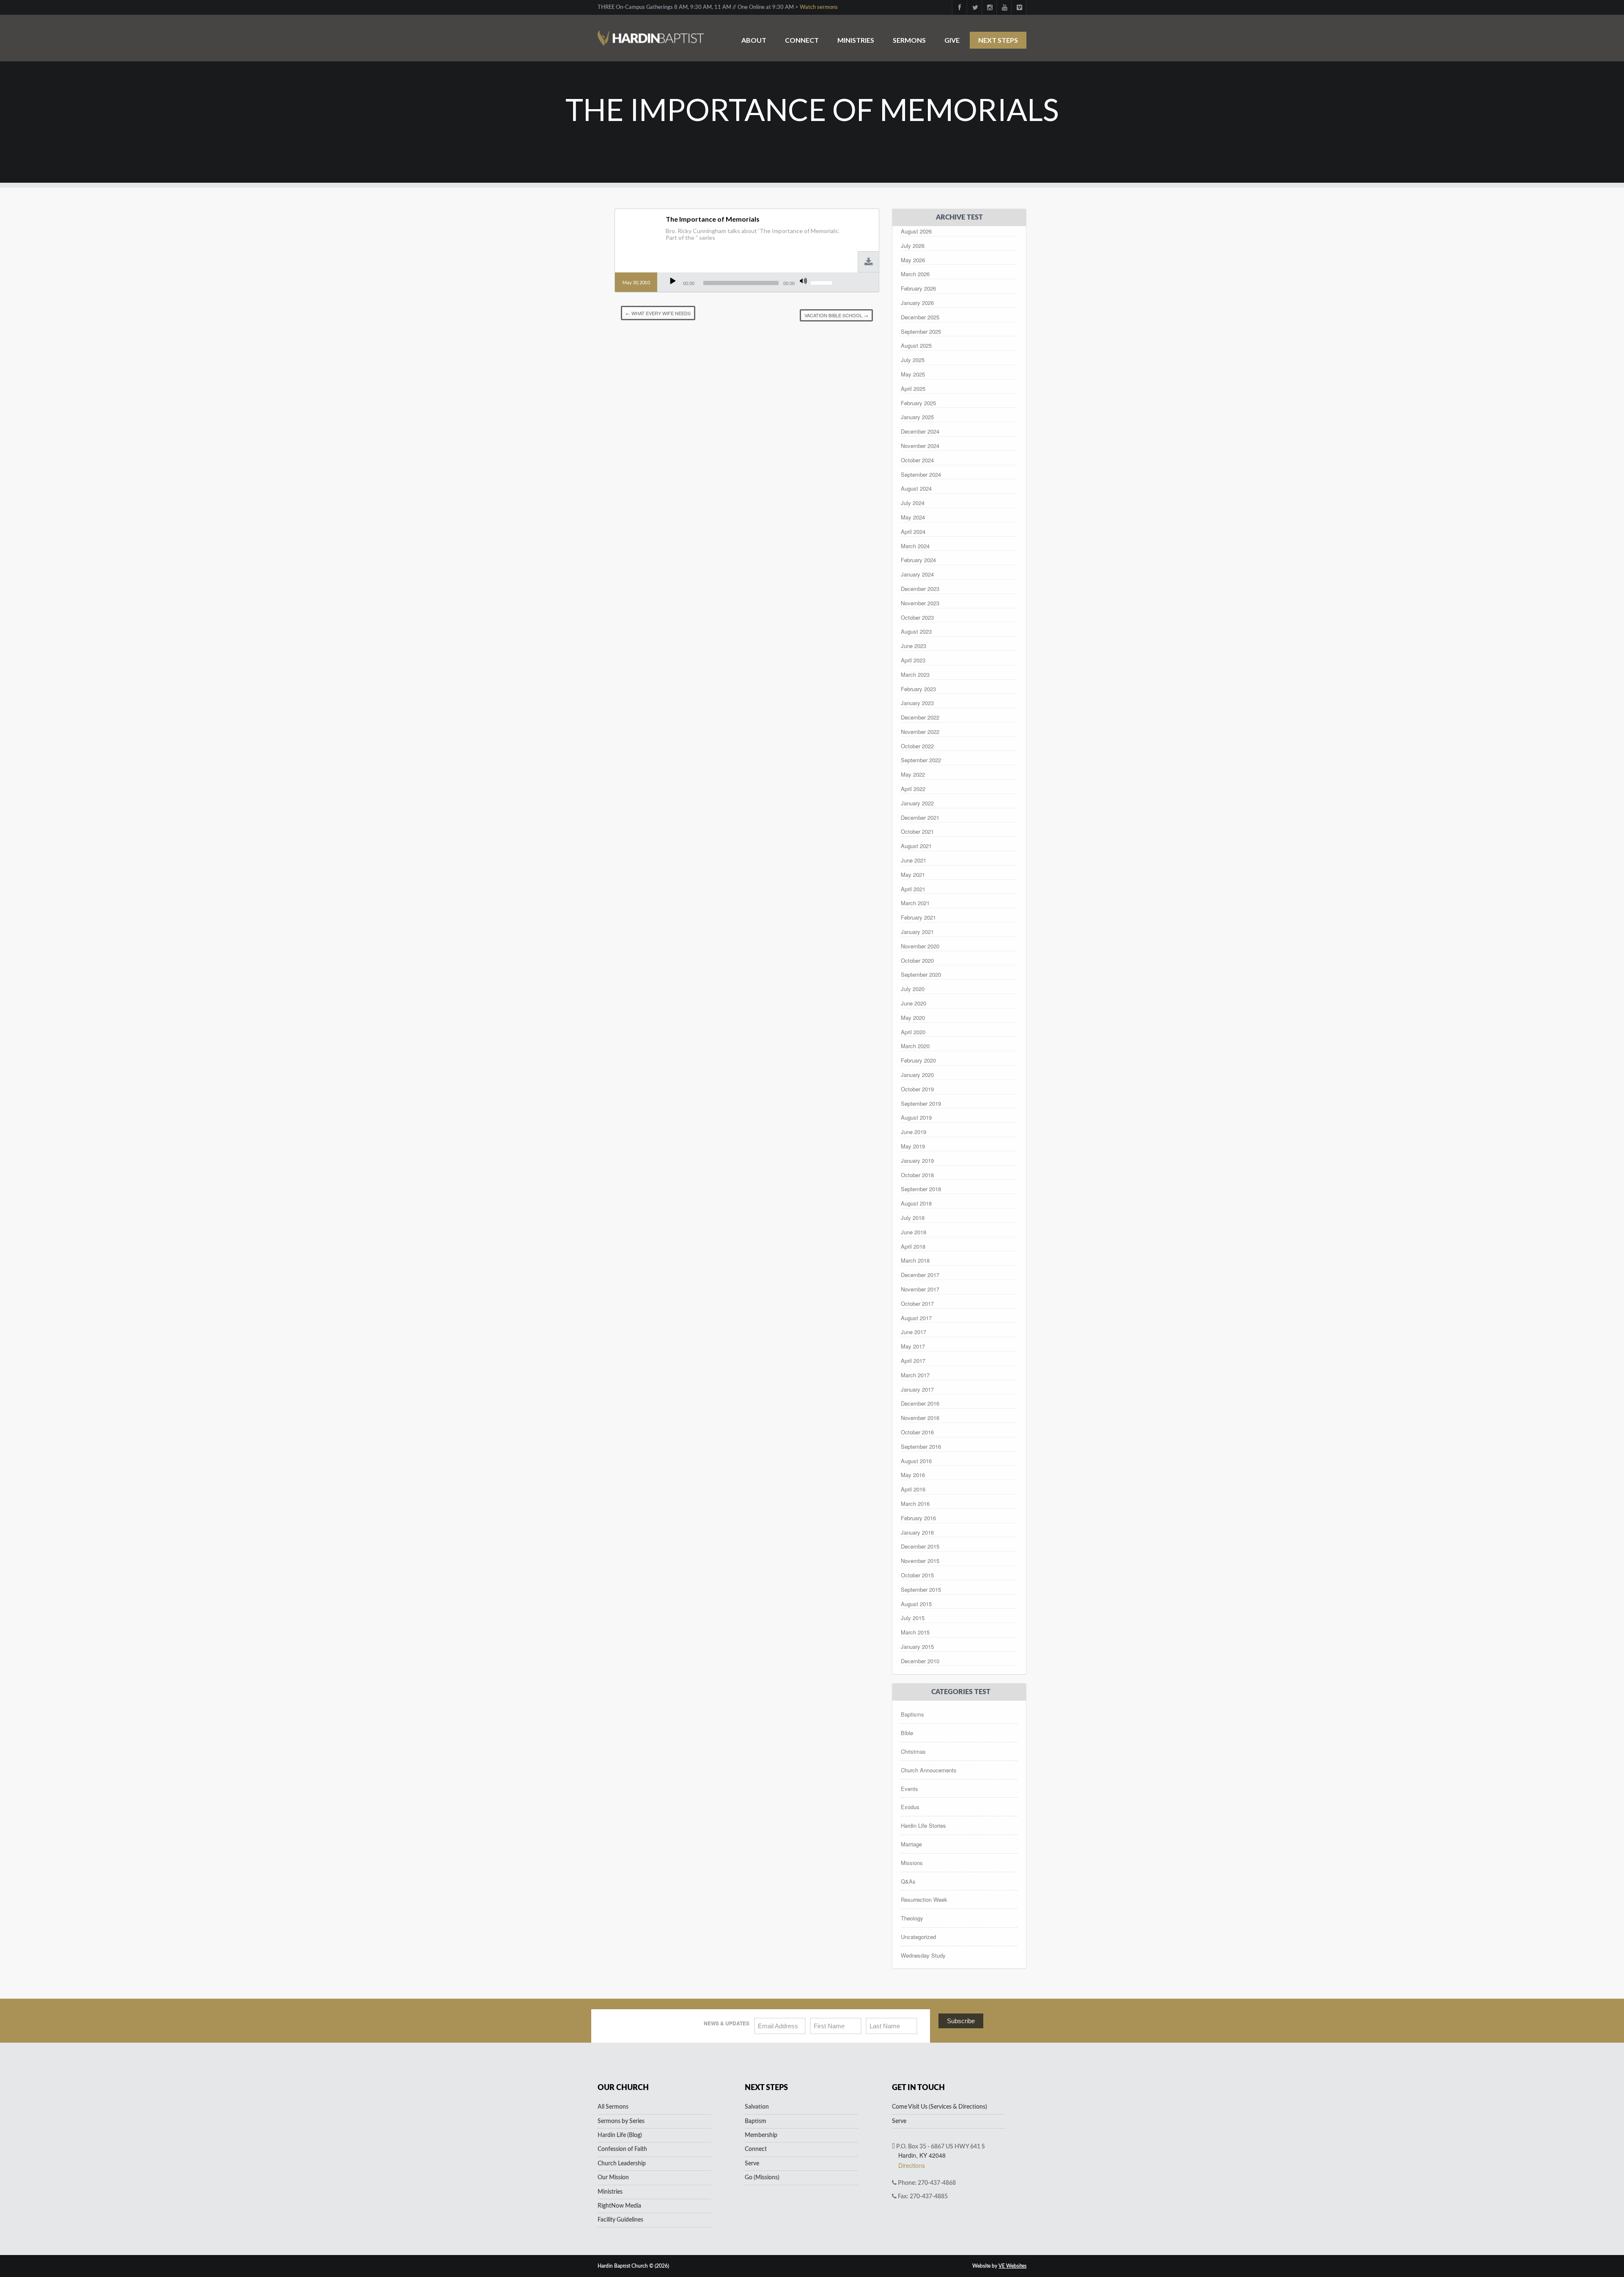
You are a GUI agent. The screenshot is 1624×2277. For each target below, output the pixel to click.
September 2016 (921, 1446)
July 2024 (913, 503)
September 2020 (921, 974)
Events (909, 1789)
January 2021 (917, 932)
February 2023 (918, 689)
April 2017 (913, 1361)
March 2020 (915, 1046)
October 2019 (917, 1089)
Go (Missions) (762, 2178)
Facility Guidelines (620, 2220)
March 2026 (915, 274)
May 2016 (913, 1475)
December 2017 (920, 1275)
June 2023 (913, 646)
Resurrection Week (924, 1899)
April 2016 (913, 1489)
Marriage (911, 1844)
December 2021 (920, 817)
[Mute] (803, 281)
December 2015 (920, 1546)
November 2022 (920, 732)
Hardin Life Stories (923, 1825)
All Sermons (613, 2107)
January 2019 (917, 1160)
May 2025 (913, 374)
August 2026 (916, 231)
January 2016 (917, 1532)
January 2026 (917, 303)
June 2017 (913, 1332)
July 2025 (913, 360)
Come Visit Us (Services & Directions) (940, 2107)
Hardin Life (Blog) (620, 2135)
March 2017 (915, 1375)
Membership (761, 2135)
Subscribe (961, 2021)
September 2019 (921, 1103)
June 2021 (913, 860)
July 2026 (913, 246)
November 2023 (920, 603)
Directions (912, 2165)
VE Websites (1012, 2266)
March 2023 (915, 674)
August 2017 (916, 1318)
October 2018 (917, 1175)
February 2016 (918, 1518)
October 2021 (917, 831)
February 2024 (918, 560)
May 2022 (913, 774)
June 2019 (913, 1132)
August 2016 (916, 1461)
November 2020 (920, 946)
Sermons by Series (621, 2121)
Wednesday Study (923, 1955)
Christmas (913, 1751)
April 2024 (913, 531)
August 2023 (916, 631)
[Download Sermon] (869, 262)
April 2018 (913, 1246)
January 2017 (917, 1389)
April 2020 (913, 1032)
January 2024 (917, 574)
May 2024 (913, 517)
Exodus (910, 1807)
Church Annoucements (929, 1770)
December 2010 (920, 1661)
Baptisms (912, 1714)
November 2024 (920, 446)
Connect (802, 40)
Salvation (757, 2107)
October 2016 (917, 1432)
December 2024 (920, 431)
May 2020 (913, 1018)
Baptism (756, 2121)
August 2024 (916, 488)
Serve (752, 2164)
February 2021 (918, 917)
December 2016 (920, 1403)
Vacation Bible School (836, 315)
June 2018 (913, 1232)
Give (952, 40)
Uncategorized (918, 1937)
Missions (912, 1863)
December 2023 (920, 589)
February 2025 (918, 403)
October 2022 (917, 746)
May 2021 (913, 875)
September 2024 (921, 474)
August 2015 (916, 1604)
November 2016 (920, 1418)
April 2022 (913, 789)
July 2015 (913, 1618)
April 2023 (913, 660)
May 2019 (913, 1146)
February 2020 (918, 1060)
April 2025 (913, 389)
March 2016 (915, 1504)
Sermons (909, 40)
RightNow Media (619, 2206)
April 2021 (913, 889)
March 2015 (915, 1632)
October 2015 (917, 1575)
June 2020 (913, 1003)
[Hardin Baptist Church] (651, 34)
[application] (751, 283)
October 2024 (917, 460)
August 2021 (916, 846)
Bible (907, 1733)
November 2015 (920, 1561)
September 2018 (921, 1189)
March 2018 (915, 1260)
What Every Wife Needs (658, 313)
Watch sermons (819, 7)
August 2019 (916, 1117)
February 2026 (918, 288)
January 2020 (917, 1075)
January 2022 (917, 803)
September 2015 (921, 1589)
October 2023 (917, 617)
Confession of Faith (622, 2149)
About (754, 40)
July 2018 (913, 1218)
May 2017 (913, 1346)
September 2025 (921, 331)
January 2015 (917, 1647)
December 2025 (920, 317)
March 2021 (915, 903)
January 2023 (917, 703)
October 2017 (917, 1303)
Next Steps (998, 40)
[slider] (823, 282)
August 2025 (916, 345)
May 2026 (913, 260)
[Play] (673, 281)
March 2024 (915, 546)
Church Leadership (622, 2164)
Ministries (856, 40)
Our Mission (613, 2178)
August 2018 (916, 1203)
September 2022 (921, 760)
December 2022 (920, 717)
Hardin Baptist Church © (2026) (633, 2266)
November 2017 (920, 1289)
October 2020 (917, 960)
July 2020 (913, 989)
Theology (912, 1918)
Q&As (908, 1881)
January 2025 (917, 417)
